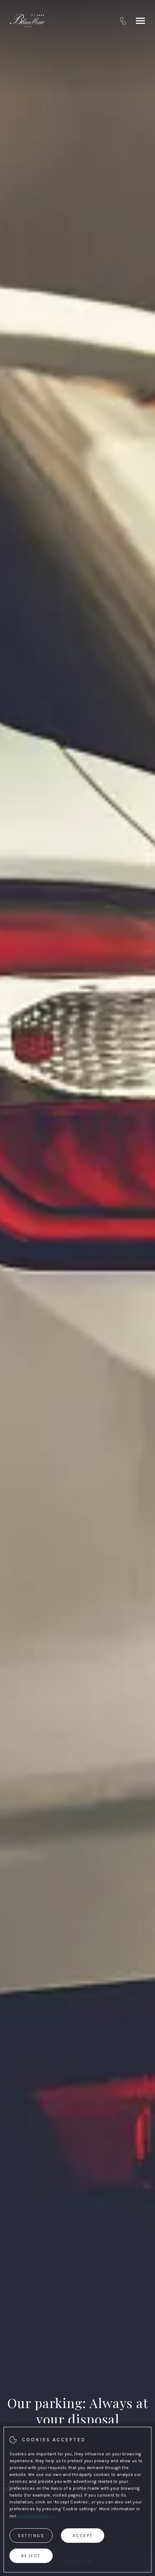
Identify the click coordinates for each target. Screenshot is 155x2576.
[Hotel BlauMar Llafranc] (27, 21)
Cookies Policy (33, 2516)
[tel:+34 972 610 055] (123, 21)
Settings (31, 2536)
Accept (83, 2536)
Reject (31, 2556)
